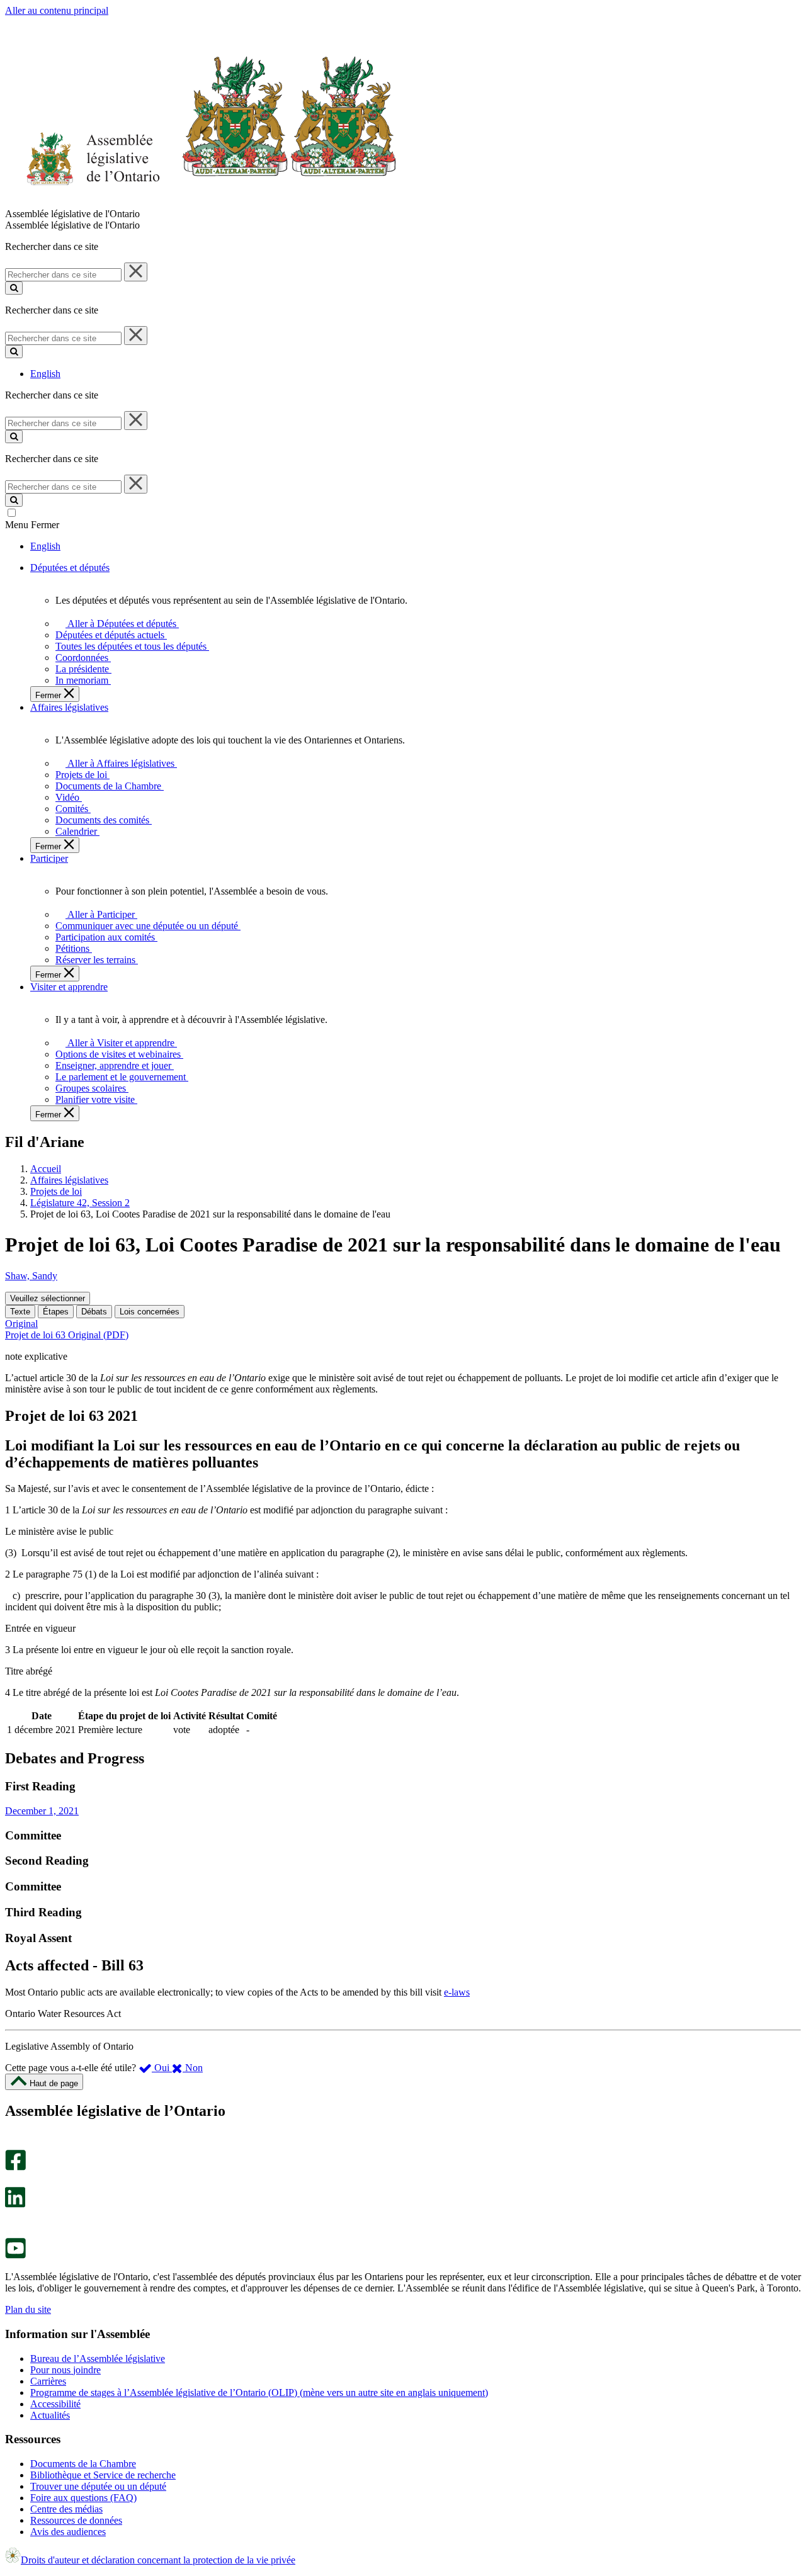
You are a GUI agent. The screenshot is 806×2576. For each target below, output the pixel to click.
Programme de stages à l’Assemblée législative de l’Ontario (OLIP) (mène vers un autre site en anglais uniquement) (259, 2392)
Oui (162, 2068)
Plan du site (28, 2309)
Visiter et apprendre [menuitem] (69, 987)
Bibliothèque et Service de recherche (103, 2475)
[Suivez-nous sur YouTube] (15, 2255)
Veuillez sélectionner (48, 1298)
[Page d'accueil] (201, 202)
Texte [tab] (20, 1312)
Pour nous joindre (65, 2370)
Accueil (46, 1169)
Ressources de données (76, 2520)
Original (21, 1324)
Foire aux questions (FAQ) (83, 2498)
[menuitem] (120, 624)
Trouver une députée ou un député (98, 2486)
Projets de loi (56, 1191)
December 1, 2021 (42, 1811)
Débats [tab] (94, 1312)
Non (193, 2068)
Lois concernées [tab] (150, 1312)
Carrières (48, 2381)
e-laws (457, 1992)
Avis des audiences (68, 2532)
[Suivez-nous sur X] (12, 2181)
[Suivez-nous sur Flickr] (12, 2232)
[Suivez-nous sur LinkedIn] (15, 2204)
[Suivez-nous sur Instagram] (12, 2144)
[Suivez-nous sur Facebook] (15, 2167)
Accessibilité (55, 2404)
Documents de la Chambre (83, 2464)
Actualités (50, 2415)
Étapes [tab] (56, 1312)
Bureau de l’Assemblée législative (98, 2359)
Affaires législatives (69, 1180)
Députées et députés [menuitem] (70, 568)
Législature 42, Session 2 (80, 1203)
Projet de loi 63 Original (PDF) (67, 1335)
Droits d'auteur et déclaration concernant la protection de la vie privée (158, 2560)
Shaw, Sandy (31, 1276)
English (45, 374)
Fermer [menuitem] (49, 695)
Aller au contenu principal (57, 10)
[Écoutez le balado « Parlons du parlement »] (11, 2221)
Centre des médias (66, 2509)
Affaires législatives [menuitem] (69, 707)
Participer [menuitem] (49, 858)
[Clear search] (136, 272)
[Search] (14, 288)
